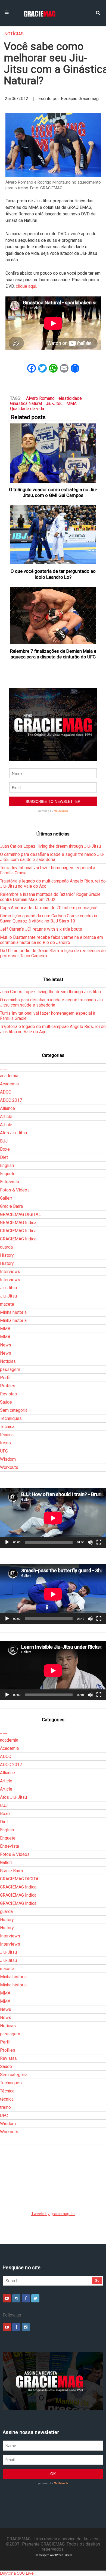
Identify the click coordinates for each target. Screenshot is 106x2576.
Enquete (8, 1174)
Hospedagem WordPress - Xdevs (53, 2555)
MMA (71, 403)
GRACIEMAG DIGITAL (20, 1214)
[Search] (98, 12)
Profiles (8, 1386)
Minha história (13, 1312)
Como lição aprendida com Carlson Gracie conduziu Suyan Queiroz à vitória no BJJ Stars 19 (49, 918)
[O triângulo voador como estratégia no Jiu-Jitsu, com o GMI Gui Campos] (53, 453)
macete (7, 1304)
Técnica (7, 1427)
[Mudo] (90, 1542)
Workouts (9, 1467)
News (6, 1345)
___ (4, 1068)
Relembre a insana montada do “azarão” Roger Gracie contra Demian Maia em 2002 (50, 897)
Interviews (10, 1272)
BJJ (4, 1141)
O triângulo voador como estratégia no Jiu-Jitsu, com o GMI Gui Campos (53, 492)
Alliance (7, 1108)
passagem (10, 1369)
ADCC (6, 1092)
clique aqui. (26, 286)
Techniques (11, 1418)
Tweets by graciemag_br (53, 2214)
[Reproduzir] (7, 1542)
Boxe (5, 1149)
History (7, 1255)
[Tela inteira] (99, 1542)
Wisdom (8, 1459)
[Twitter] (35, 2298)
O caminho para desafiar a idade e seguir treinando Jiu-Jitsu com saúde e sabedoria (52, 857)
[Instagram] (16, 2298)
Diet (4, 1157)
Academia (9, 1084)
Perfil (5, 1378)
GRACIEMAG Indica (18, 1223)
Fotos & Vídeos (15, 1190)
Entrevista (10, 1182)
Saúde (6, 1402)
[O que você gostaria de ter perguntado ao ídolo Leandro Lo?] (53, 535)
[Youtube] (7, 2298)
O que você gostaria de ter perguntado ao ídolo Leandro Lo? (53, 574)
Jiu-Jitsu (54, 403)
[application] (53, 1518)
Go (97, 2281)
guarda (6, 1247)
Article (6, 1117)
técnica (7, 1435)
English (7, 1165)
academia (9, 1076)
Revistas (8, 1394)
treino (5, 1443)
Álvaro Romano (40, 398)
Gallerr (6, 1198)
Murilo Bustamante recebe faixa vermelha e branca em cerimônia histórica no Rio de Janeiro (52, 940)
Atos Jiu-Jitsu (13, 1133)
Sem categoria (14, 1410)
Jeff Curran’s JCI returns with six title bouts (41, 929)
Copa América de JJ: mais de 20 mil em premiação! (49, 908)
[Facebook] (26, 2298)
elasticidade (70, 398)
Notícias (14, 34)
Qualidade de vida (27, 409)
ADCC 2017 (11, 1100)
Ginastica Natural (26, 403)
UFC (4, 1451)
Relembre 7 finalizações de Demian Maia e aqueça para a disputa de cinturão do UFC (53, 654)
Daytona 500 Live (17, 2573)
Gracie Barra (11, 1206)
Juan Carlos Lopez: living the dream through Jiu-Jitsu (50, 846)
